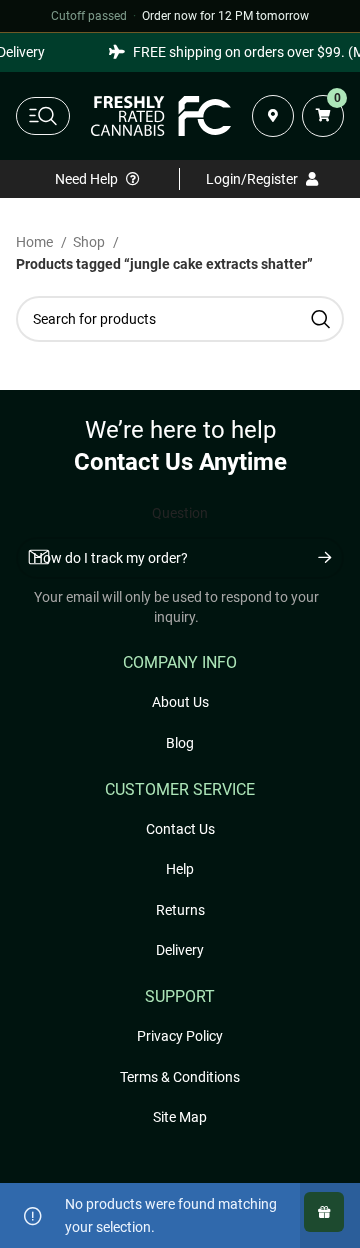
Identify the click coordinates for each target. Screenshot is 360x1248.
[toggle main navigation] (43, 116)
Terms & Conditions (180, 1077)
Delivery (180, 950)
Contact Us (180, 829)
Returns (180, 910)
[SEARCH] (321, 319)
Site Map (180, 1117)
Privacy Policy (180, 1036)
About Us (180, 702)
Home (36, 242)
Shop (90, 242)
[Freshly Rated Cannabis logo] (161, 116)
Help (180, 869)
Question (180, 513)
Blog (180, 743)
